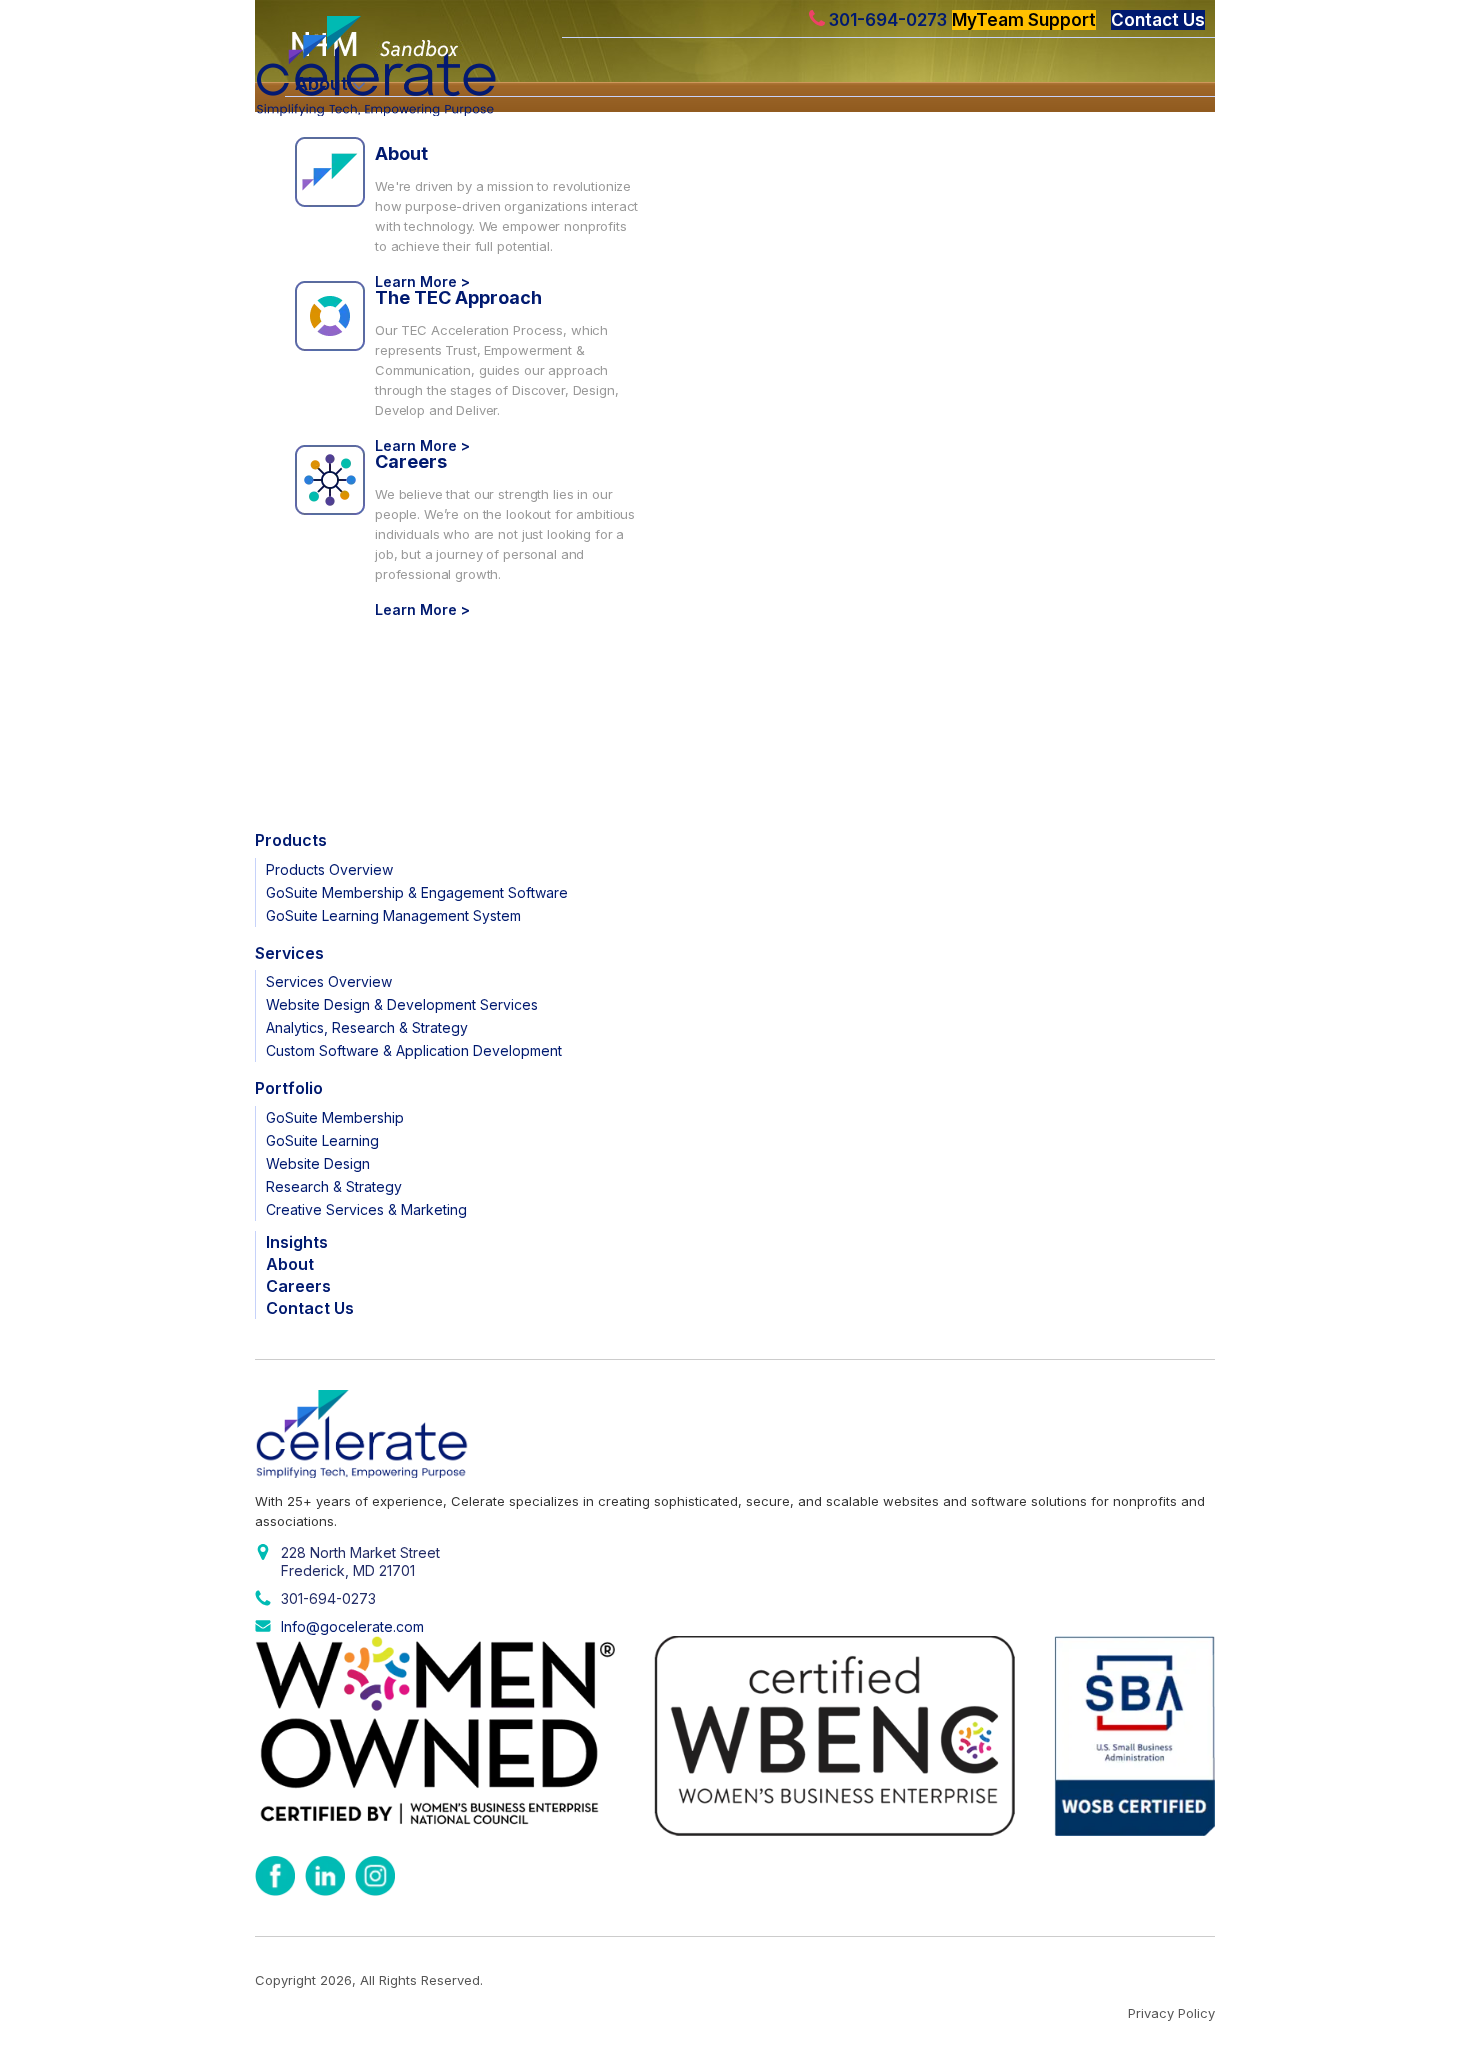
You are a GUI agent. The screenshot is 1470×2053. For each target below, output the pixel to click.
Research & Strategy (334, 1186)
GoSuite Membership (335, 1117)
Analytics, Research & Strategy (367, 1027)
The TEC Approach (458, 297)
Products (291, 840)
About (401, 153)
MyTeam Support (1024, 20)
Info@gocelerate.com (352, 1626)
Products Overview (329, 869)
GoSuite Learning (322, 1140)
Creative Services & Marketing (366, 1209)
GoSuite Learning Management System (393, 915)
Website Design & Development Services (402, 1004)
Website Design (318, 1163)
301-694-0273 (886, 20)
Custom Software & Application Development (414, 1050)
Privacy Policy (1171, 2013)
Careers (411, 461)
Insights (297, 1242)
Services (289, 953)
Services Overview (329, 981)
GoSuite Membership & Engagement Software (417, 892)
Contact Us (1158, 20)
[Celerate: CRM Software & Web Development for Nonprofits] (404, 66)
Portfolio (289, 1088)
